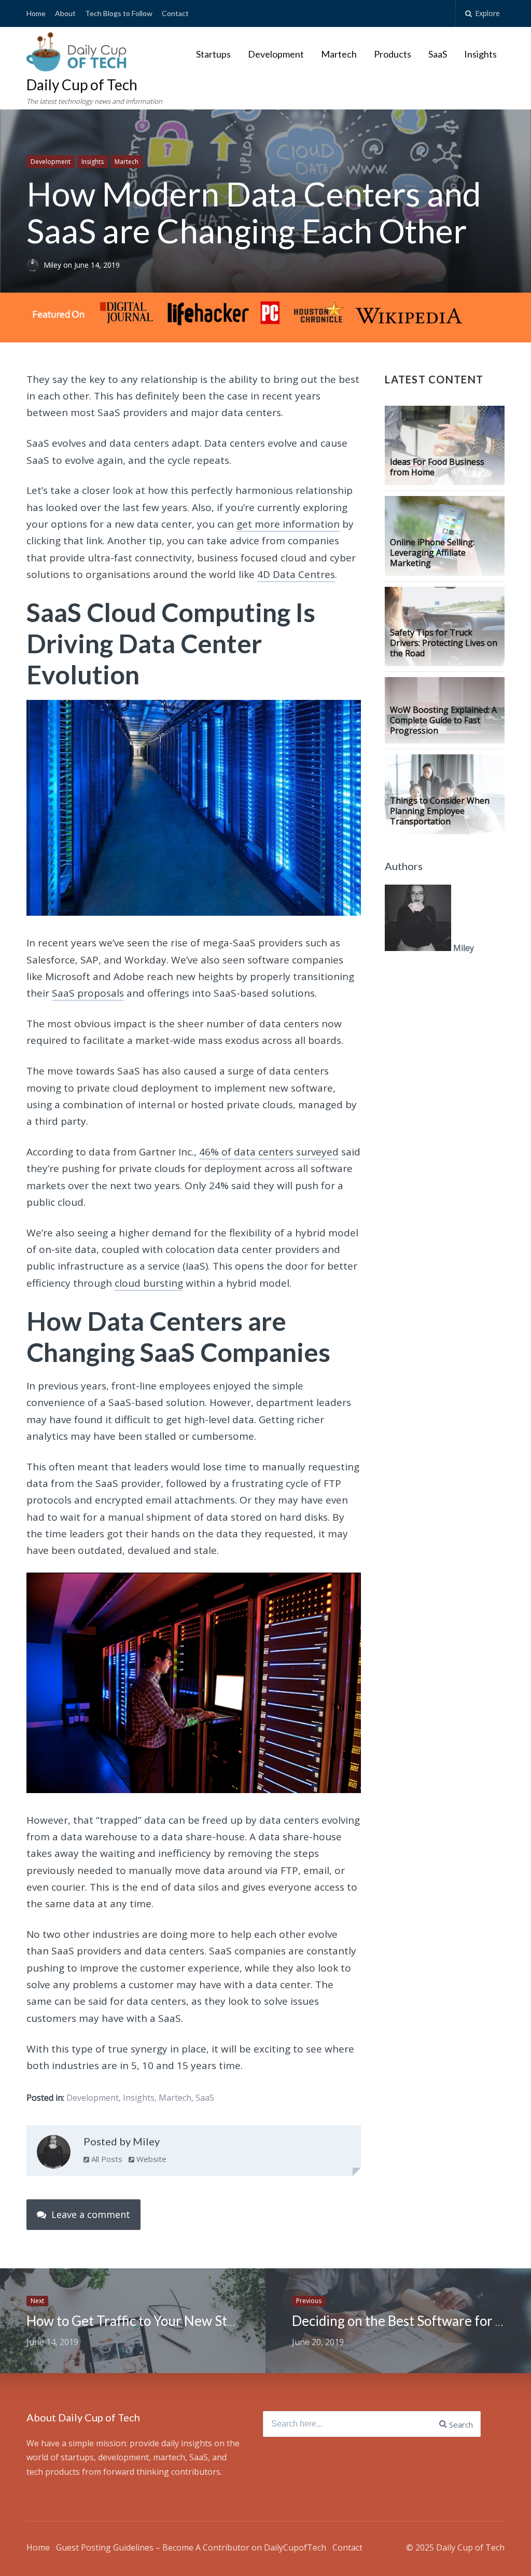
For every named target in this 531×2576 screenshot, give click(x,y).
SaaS (438, 54)
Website (150, 2159)
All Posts (106, 2159)
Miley (53, 265)
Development (276, 54)
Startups (213, 54)
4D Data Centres (296, 574)
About (65, 13)
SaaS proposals (88, 993)
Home (36, 13)
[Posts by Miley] (54, 2154)
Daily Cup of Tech (82, 85)
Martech (339, 54)
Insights (480, 54)
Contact (175, 13)
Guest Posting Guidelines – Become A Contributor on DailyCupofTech (191, 2547)
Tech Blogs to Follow (119, 13)
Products (393, 54)
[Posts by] (35, 265)
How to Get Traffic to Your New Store (137, 2321)
